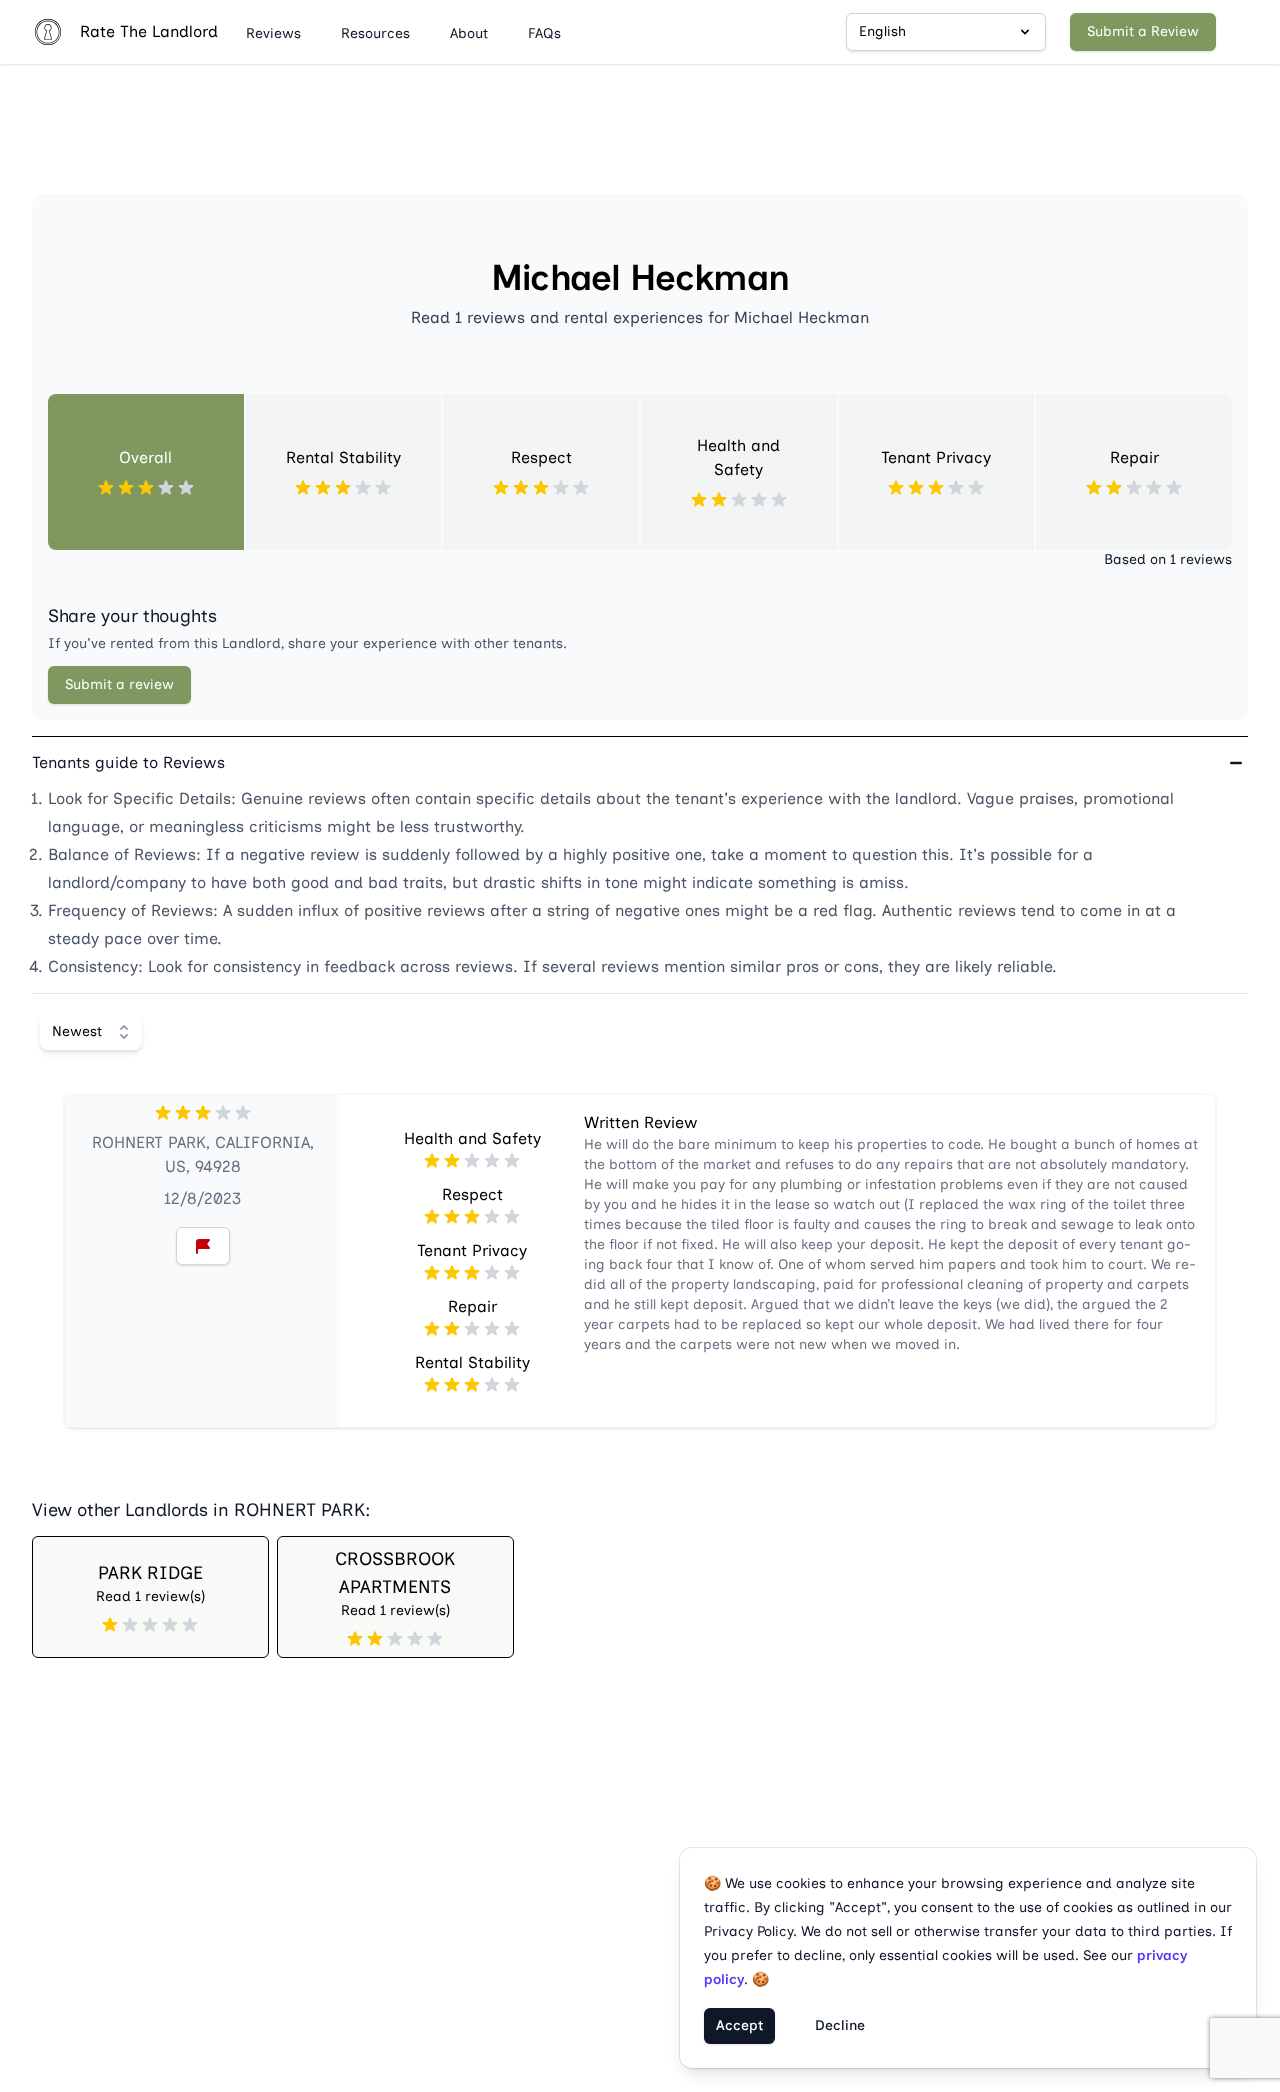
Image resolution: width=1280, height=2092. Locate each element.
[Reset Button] (203, 1246)
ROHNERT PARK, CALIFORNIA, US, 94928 (203, 1154)
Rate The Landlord (149, 31)
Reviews (273, 33)
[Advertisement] (640, 137)
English (882, 31)
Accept (739, 2025)
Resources (375, 33)
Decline (840, 2025)
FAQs (544, 33)
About (469, 33)
